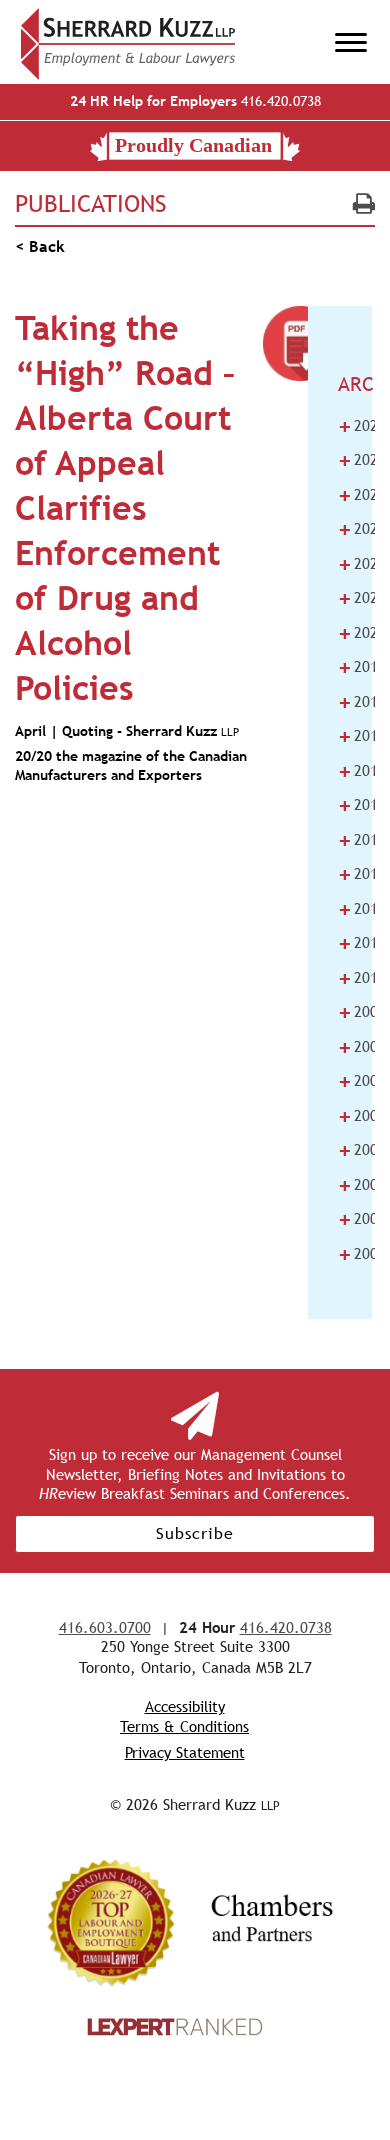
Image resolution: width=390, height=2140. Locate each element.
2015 (362, 805)
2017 (362, 736)
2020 (362, 633)
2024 (362, 495)
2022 (362, 564)
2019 (362, 667)
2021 (362, 598)
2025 (362, 460)
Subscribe (195, 1533)
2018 (362, 702)
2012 (362, 909)
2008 (362, 1047)
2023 (362, 529)
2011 (362, 943)
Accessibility (185, 1706)
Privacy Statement (185, 1752)
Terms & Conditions (184, 1726)
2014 (362, 840)
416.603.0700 (105, 1627)
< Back (40, 246)
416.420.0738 (195, 101)
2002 (362, 1254)
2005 (362, 1150)
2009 (362, 1012)
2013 (362, 874)
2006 (362, 1116)
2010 (362, 978)
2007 (362, 1081)
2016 (362, 771)
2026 (362, 426)
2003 (362, 1219)
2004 (362, 1185)
